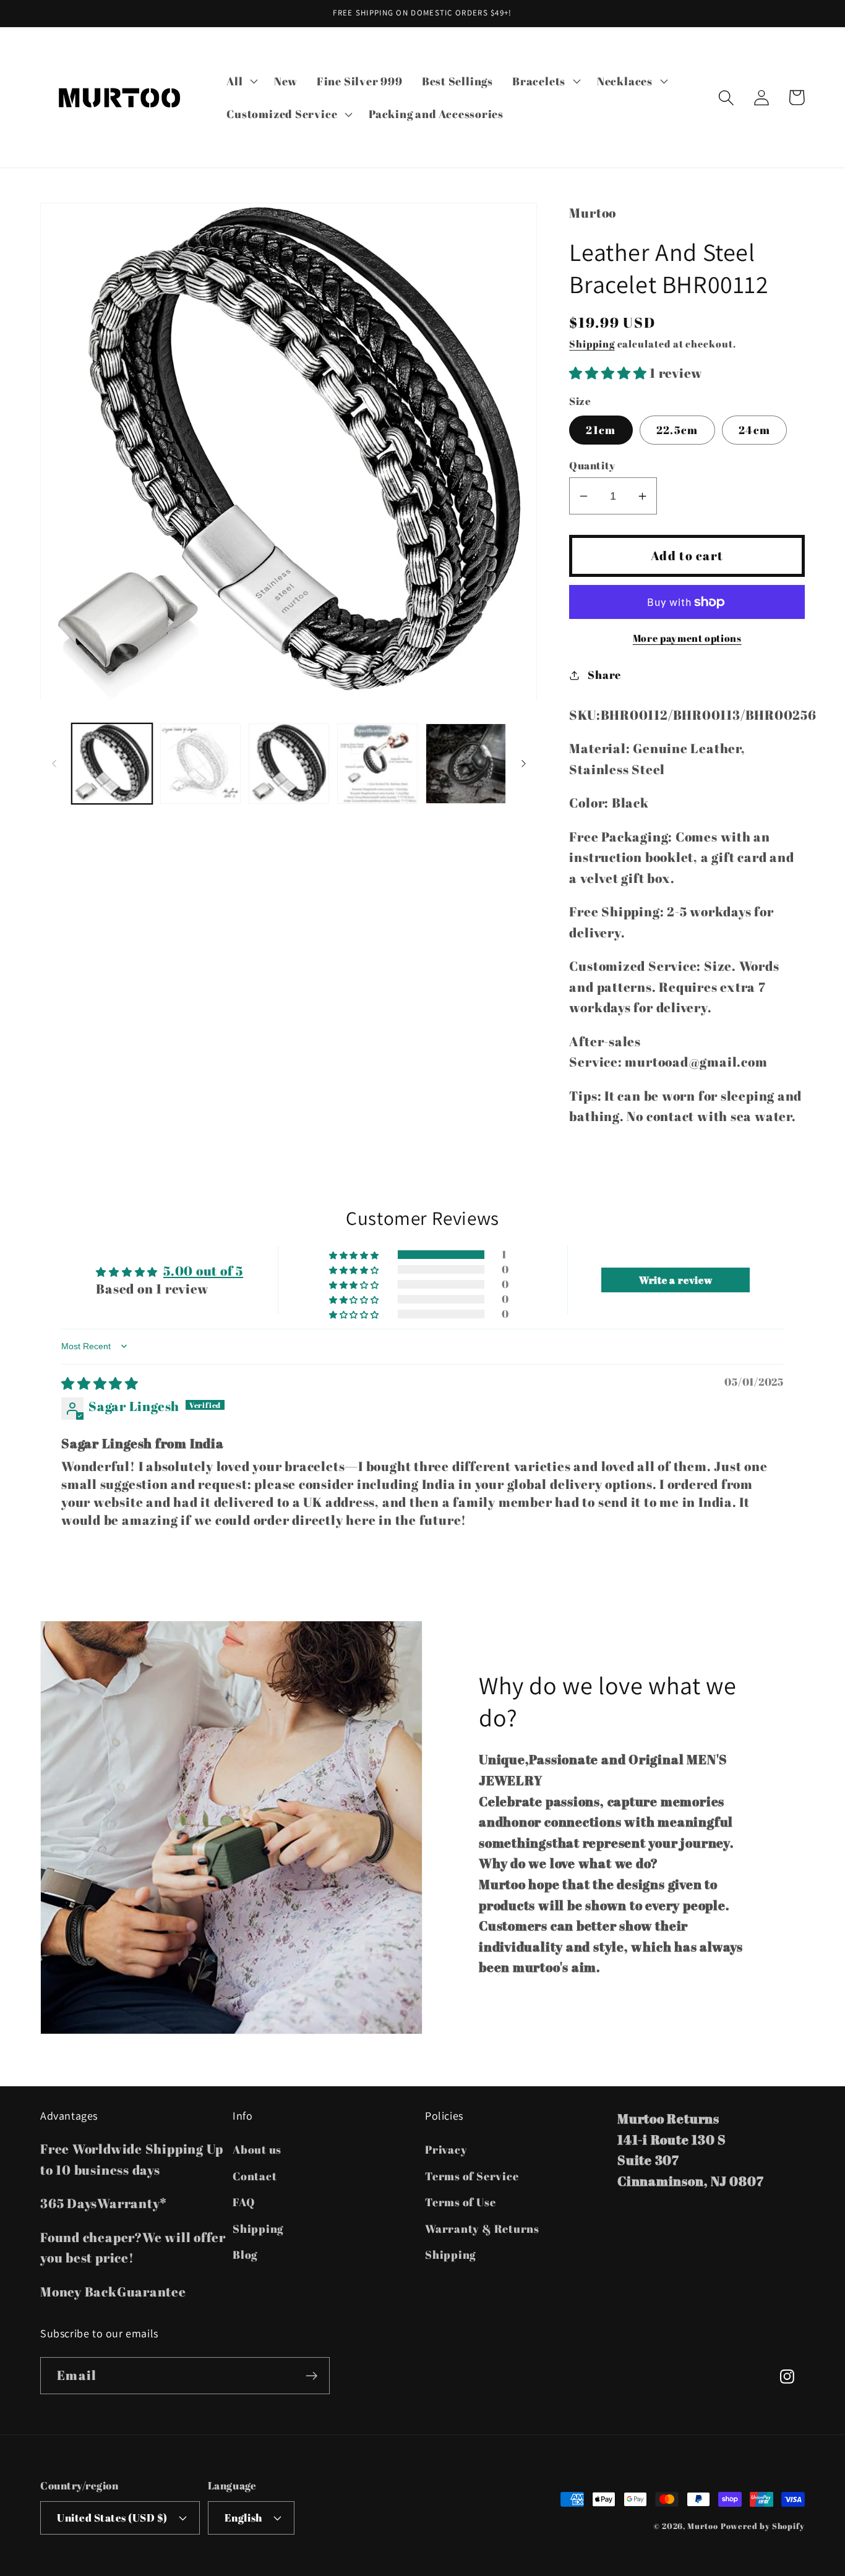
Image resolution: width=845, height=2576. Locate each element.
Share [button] (604, 675)
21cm (601, 430)
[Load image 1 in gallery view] (112, 764)
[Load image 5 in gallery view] (466, 764)
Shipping (592, 344)
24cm (754, 430)
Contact (255, 2176)
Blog (245, 2254)
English (243, 2518)
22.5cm (677, 430)
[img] (100, 1383)
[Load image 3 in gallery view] (289, 764)
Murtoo (702, 2526)
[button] (241, 81)
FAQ (243, 2202)
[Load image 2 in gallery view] (200, 764)
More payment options (687, 638)
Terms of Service (472, 2176)
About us (257, 2149)
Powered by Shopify (763, 2526)
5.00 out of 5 (203, 1271)
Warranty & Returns (482, 2228)
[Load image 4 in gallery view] (377, 764)
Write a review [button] (676, 1280)
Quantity (592, 465)
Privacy (446, 2149)
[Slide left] (54, 764)
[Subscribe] (311, 2376)
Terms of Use (460, 2202)
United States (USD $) (112, 2518)
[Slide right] (523, 764)
